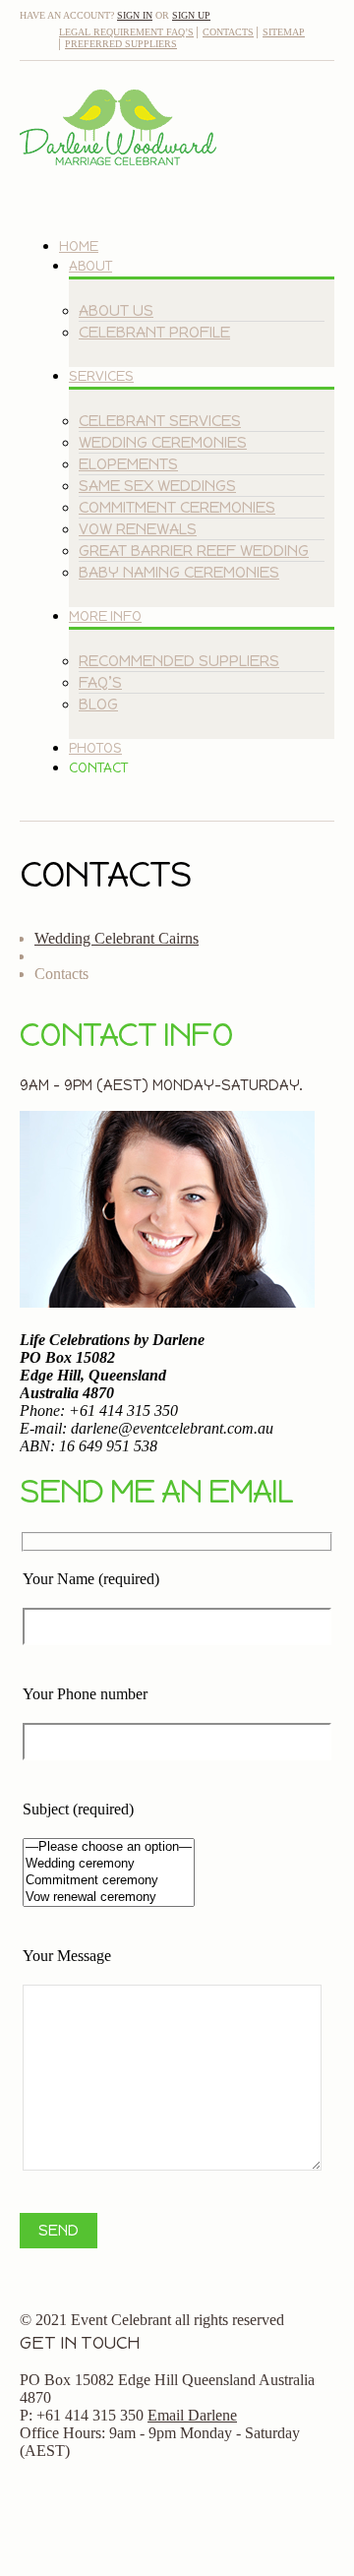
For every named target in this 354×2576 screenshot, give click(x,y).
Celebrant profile (154, 332)
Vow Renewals (138, 529)
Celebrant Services (160, 421)
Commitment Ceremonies (177, 507)
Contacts (228, 32)
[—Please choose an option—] (109, 1847)
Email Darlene (192, 2415)
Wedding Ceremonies (163, 442)
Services (101, 376)
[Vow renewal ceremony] (109, 1898)
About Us (116, 310)
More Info (105, 616)
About (90, 266)
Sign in (135, 15)
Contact (98, 768)
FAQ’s (100, 682)
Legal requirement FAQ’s (126, 32)
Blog (98, 704)
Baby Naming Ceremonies (179, 572)
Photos (95, 748)
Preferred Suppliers (121, 44)
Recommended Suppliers (179, 661)
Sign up (191, 15)
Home (79, 246)
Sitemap (284, 32)
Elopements (128, 464)
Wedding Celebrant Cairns (117, 938)
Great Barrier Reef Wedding (194, 551)
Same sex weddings (157, 486)
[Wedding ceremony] (109, 1864)
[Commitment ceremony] (109, 1881)
